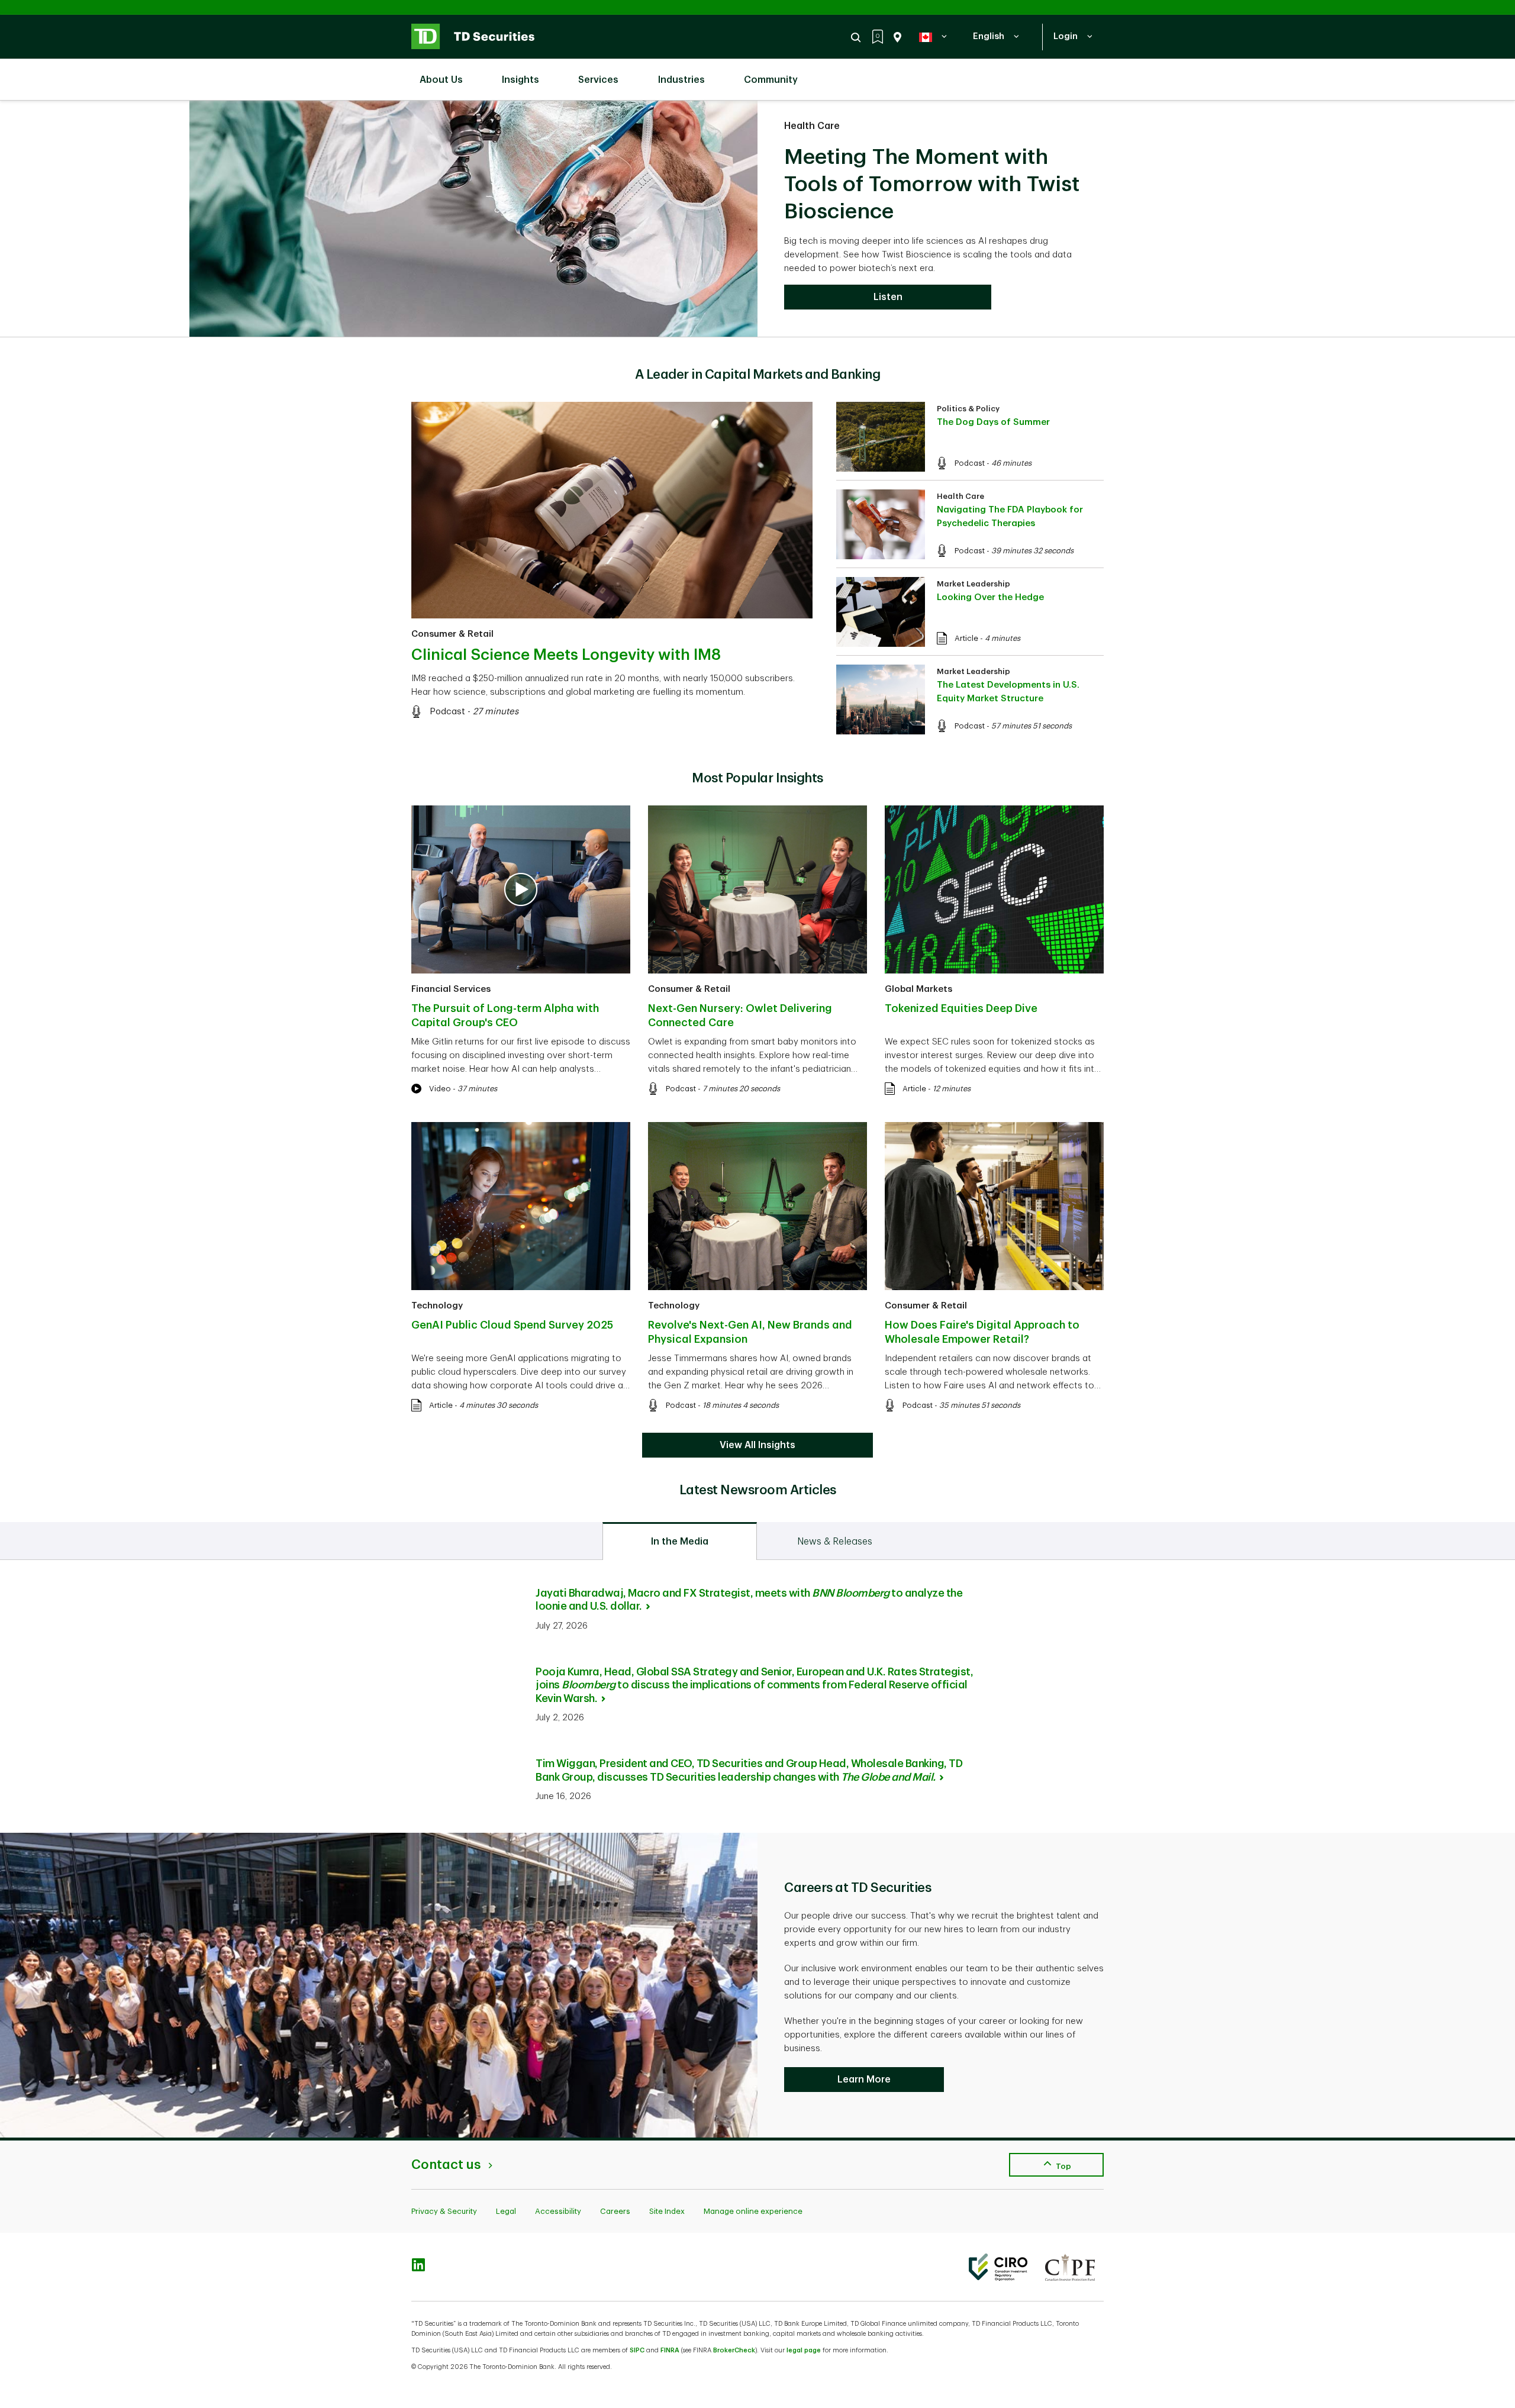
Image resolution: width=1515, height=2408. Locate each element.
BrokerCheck (734, 2350)
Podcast (447, 712)
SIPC (637, 2350)
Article (966, 638)
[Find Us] (895, 37)
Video (440, 1089)
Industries (681, 80)
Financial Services (451, 989)
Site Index (667, 2211)
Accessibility (558, 2211)
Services (598, 80)
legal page (804, 2350)
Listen (888, 297)
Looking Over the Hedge (990, 597)
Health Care (812, 126)
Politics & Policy (968, 409)
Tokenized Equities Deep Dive (961, 1008)
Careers (615, 2211)
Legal (506, 2211)
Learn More (864, 2080)
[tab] (680, 1541)
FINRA (670, 2350)
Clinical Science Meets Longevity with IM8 (566, 655)
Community (771, 80)
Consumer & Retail (452, 634)
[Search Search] (858, 37)
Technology (437, 1306)
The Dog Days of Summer (993, 422)
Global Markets (918, 989)
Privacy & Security (444, 2211)
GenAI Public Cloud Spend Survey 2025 (512, 1325)
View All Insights (757, 1445)
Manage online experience (753, 2211)
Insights (520, 80)
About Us (441, 80)
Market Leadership (974, 584)
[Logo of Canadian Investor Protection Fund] (1070, 2267)
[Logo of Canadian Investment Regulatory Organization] (998, 2267)
